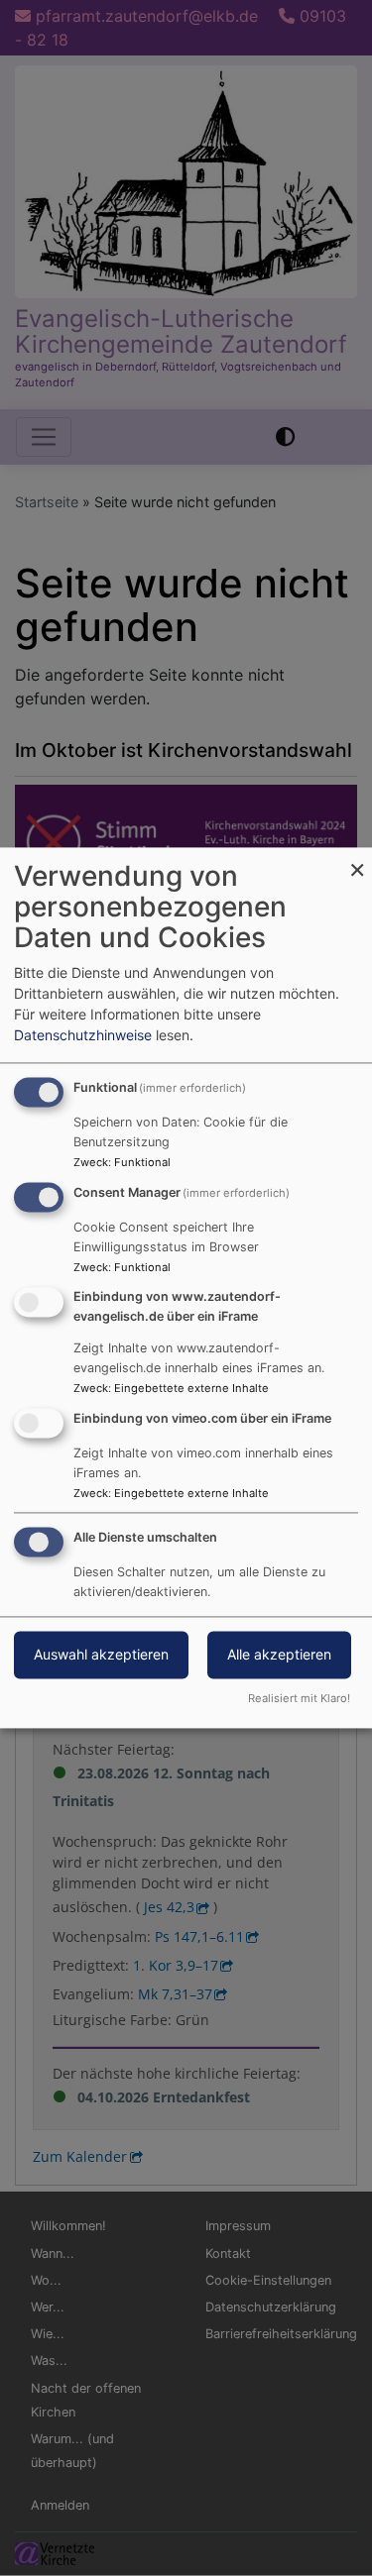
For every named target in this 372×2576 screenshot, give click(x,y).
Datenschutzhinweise (83, 1036)
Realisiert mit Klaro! (299, 1699)
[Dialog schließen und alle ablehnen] (357, 859)
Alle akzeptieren (279, 1655)
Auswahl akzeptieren (101, 1655)
